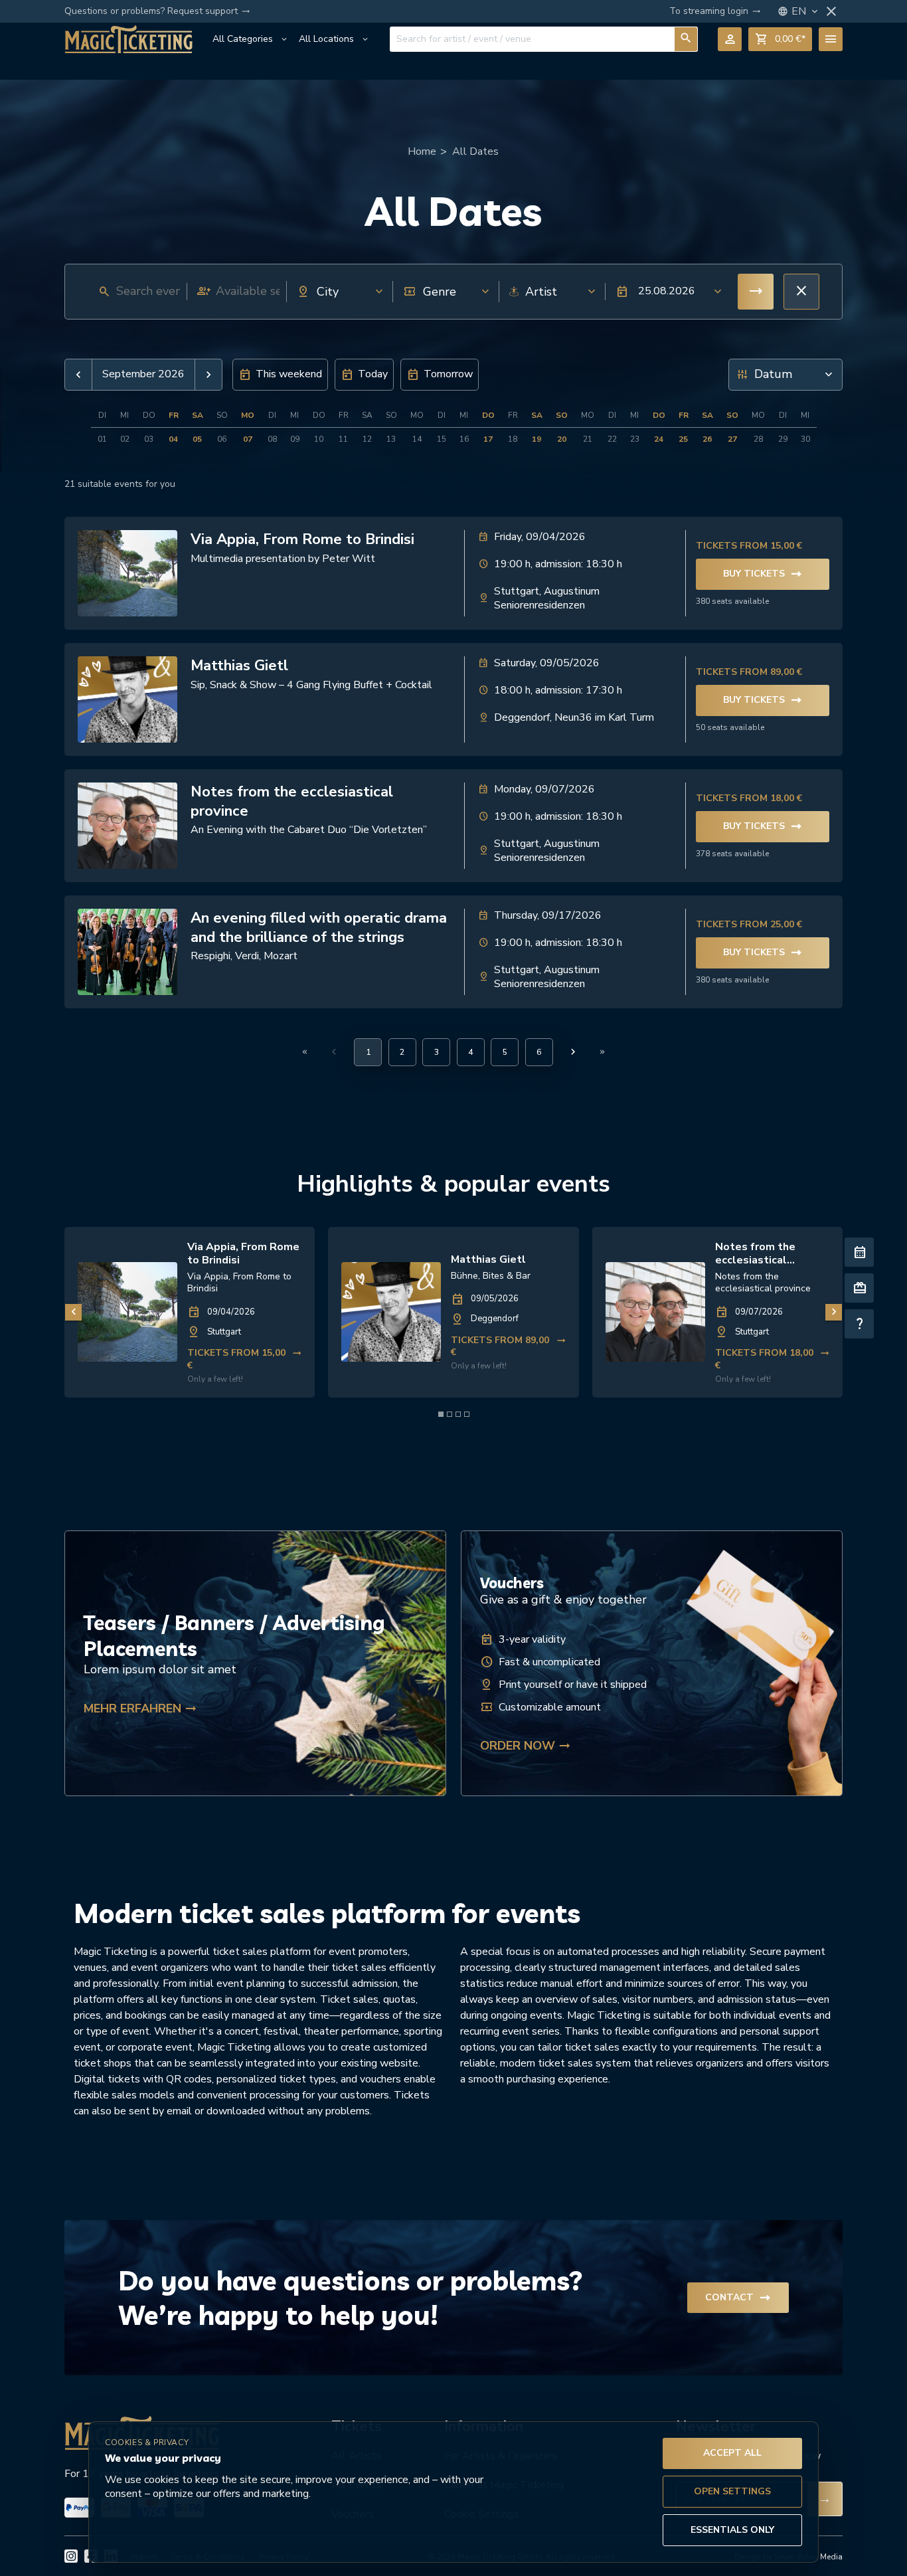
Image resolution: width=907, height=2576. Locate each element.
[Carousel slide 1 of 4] (441, 1414)
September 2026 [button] (143, 374)
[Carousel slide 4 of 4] (467, 1414)
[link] (190, 1313)
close (831, 11)
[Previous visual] (73, 1312)
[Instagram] (71, 2556)
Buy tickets (763, 574)
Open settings (732, 2491)
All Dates (475, 151)
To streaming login (715, 11)
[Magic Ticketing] (128, 39)
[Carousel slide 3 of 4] (458, 1414)
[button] (665, 292)
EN (806, 12)
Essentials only (732, 2530)
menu (831, 39)
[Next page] (573, 1052)
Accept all (732, 2453)
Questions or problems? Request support (157, 11)
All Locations (334, 39)
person (730, 39)
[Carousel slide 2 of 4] (450, 1414)
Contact (738, 2298)
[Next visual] (834, 1312)
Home (422, 151)
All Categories (251, 39)
